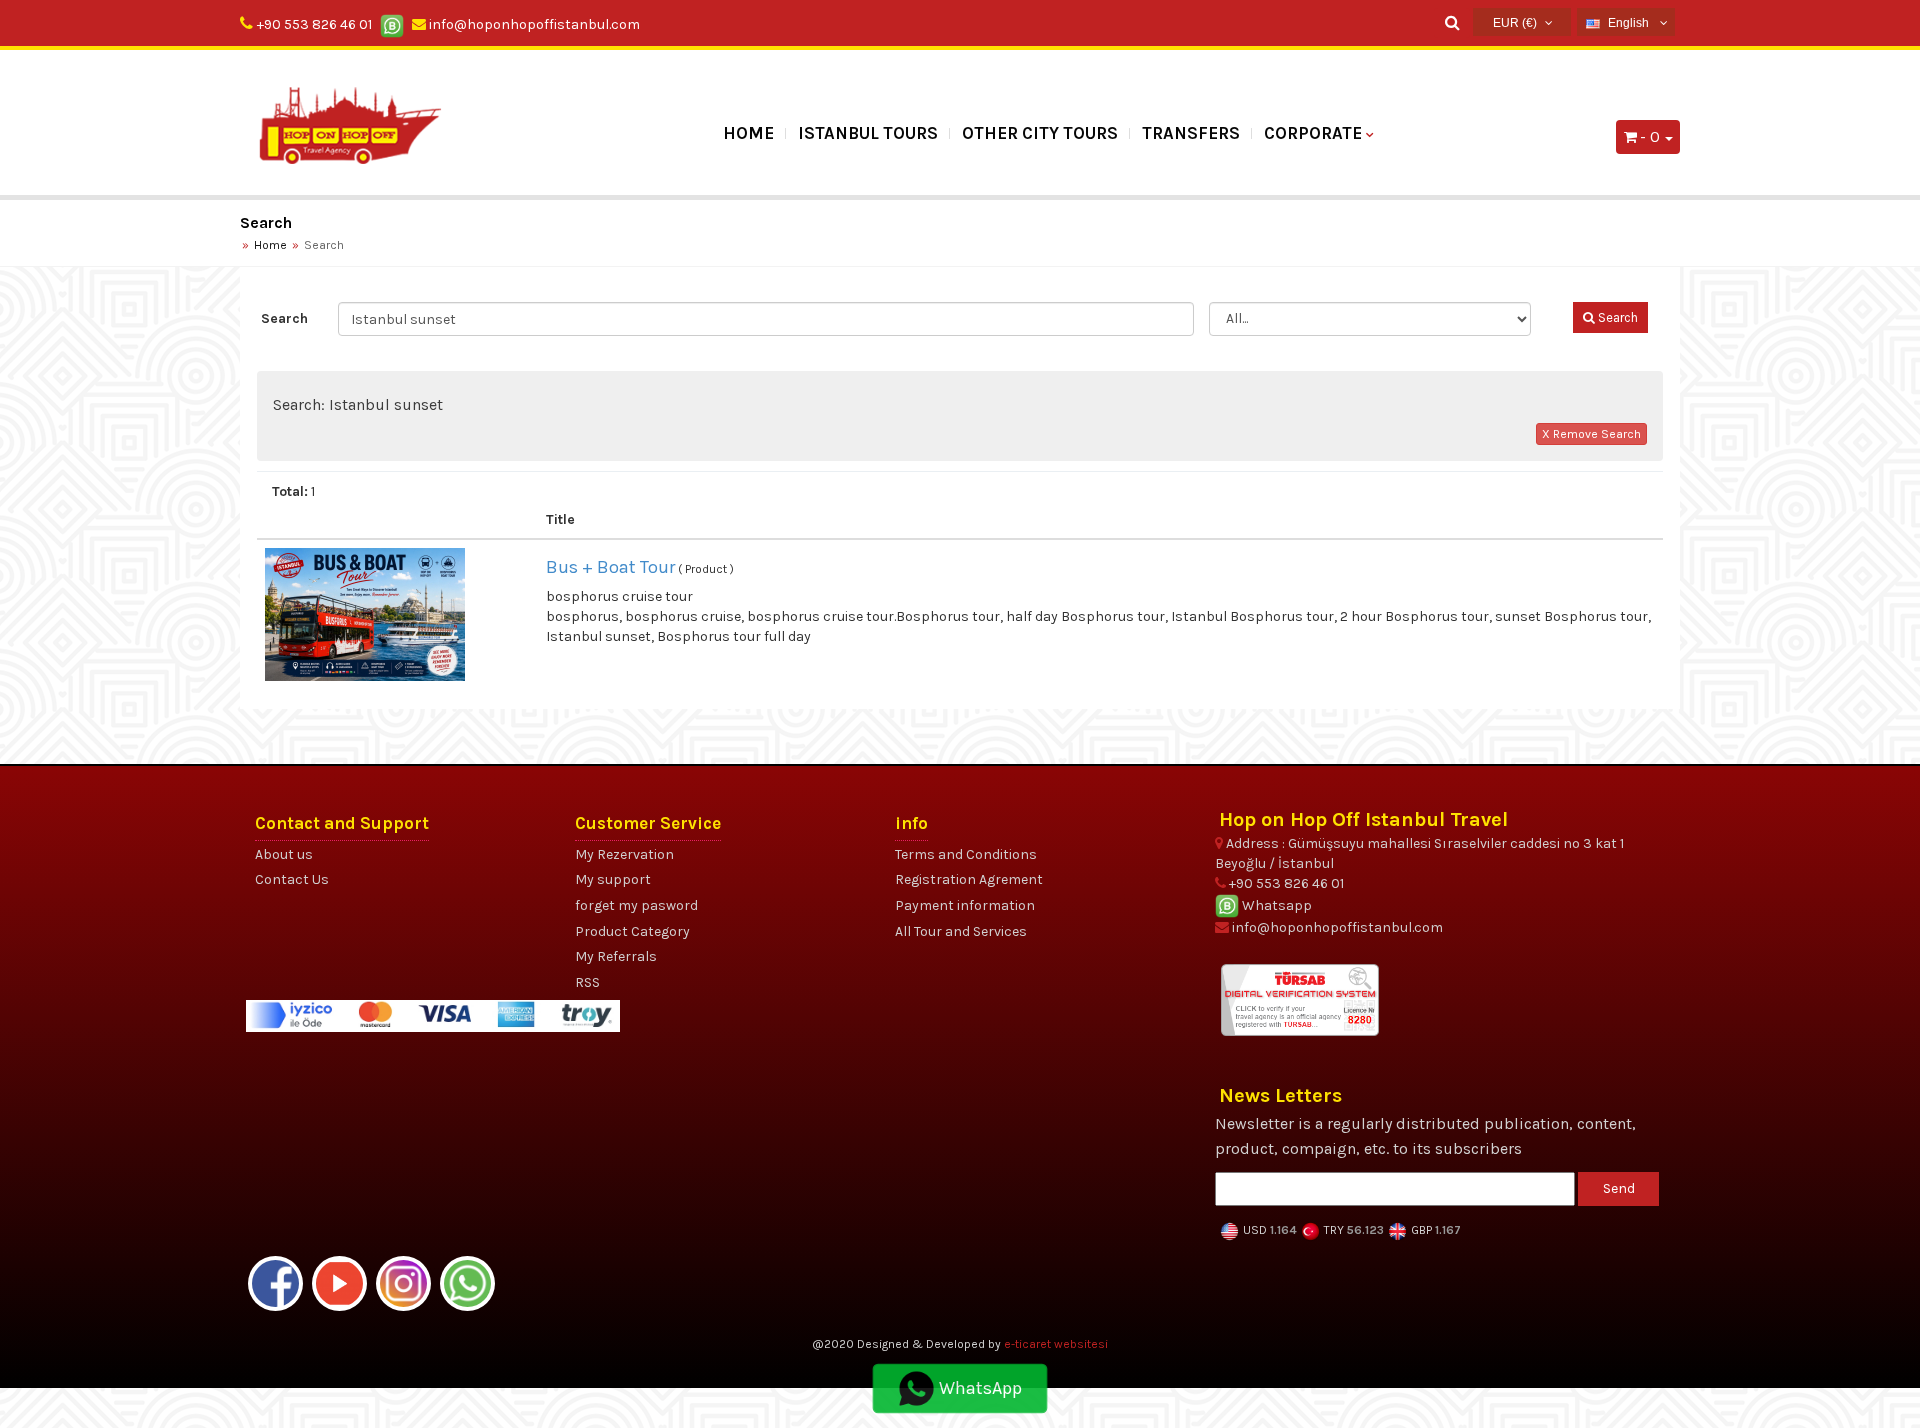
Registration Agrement (969, 879)
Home (748, 133)
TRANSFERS (1191, 133)
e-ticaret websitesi (1056, 1344)
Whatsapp (1275, 905)
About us (284, 854)
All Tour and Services (961, 931)
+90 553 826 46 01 (314, 24)
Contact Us (292, 879)
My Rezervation (624, 854)
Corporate (1313, 133)
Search (284, 318)
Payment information (965, 905)
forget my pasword (636, 905)
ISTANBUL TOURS (868, 133)
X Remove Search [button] (1591, 434)
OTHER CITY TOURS (1040, 133)
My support (613, 879)
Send (1619, 1188)
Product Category (632, 931)
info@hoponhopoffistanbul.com (533, 24)
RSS (587, 982)
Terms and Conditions (966, 854)
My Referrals (616, 956)
